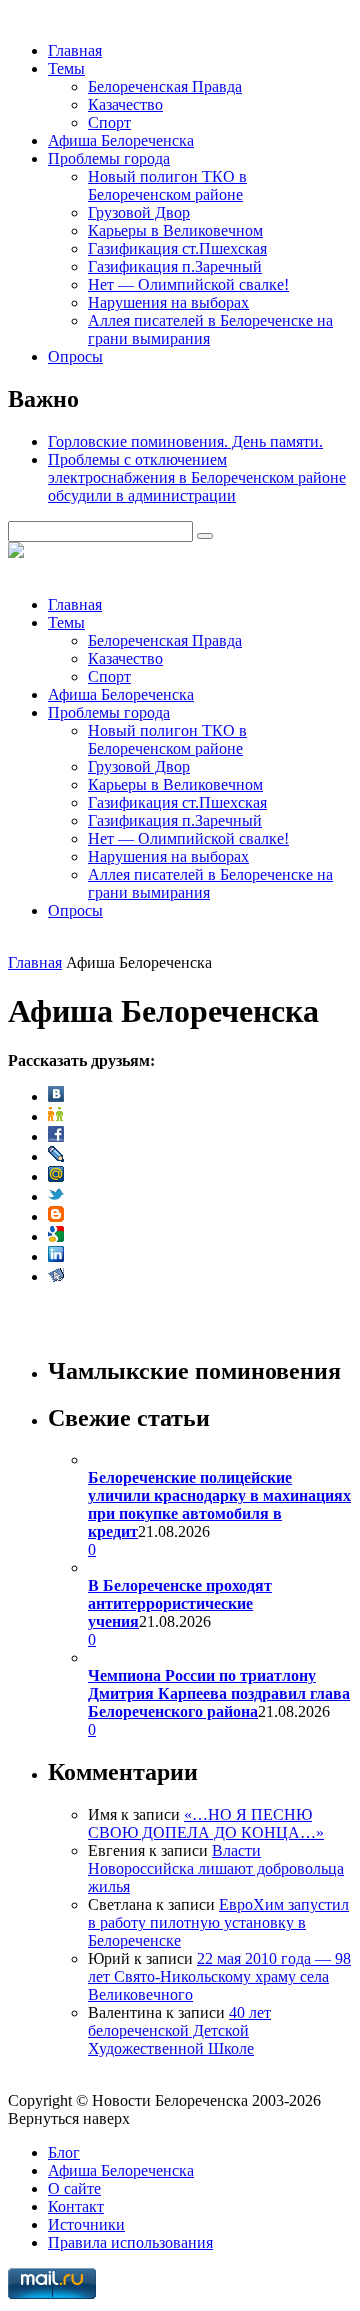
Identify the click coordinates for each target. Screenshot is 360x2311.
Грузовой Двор (139, 212)
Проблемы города (109, 158)
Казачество (125, 104)
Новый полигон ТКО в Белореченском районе (167, 185)
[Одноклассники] (56, 1116)
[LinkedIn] (56, 1256)
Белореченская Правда (165, 86)
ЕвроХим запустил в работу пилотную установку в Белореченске (218, 1922)
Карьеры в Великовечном (175, 230)
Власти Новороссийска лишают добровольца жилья (216, 1868)
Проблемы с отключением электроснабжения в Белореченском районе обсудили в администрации (197, 477)
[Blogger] (56, 1216)
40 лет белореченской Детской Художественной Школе (179, 2030)
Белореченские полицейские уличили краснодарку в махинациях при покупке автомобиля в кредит (219, 1504)
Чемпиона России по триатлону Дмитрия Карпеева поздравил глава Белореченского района (219, 1693)
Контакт (76, 2206)
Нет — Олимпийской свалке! (188, 284)
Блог (64, 2152)
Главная (75, 50)
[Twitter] (56, 1196)
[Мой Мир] (56, 1176)
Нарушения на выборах (168, 302)
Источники (86, 2224)
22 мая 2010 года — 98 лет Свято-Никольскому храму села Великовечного (219, 1976)
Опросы (75, 356)
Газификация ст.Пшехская (177, 248)
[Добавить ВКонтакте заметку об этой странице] (56, 1096)
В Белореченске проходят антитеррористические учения (180, 1603)
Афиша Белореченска (121, 140)
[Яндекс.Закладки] (56, 1276)
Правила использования (130, 2242)
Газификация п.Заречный (175, 266)
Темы (66, 68)
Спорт (109, 122)
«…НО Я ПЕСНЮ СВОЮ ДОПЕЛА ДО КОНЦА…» (206, 1823)
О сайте (74, 2188)
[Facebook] (56, 1136)
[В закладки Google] (56, 1236)
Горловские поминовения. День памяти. (185, 441)
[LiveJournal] (56, 1156)
